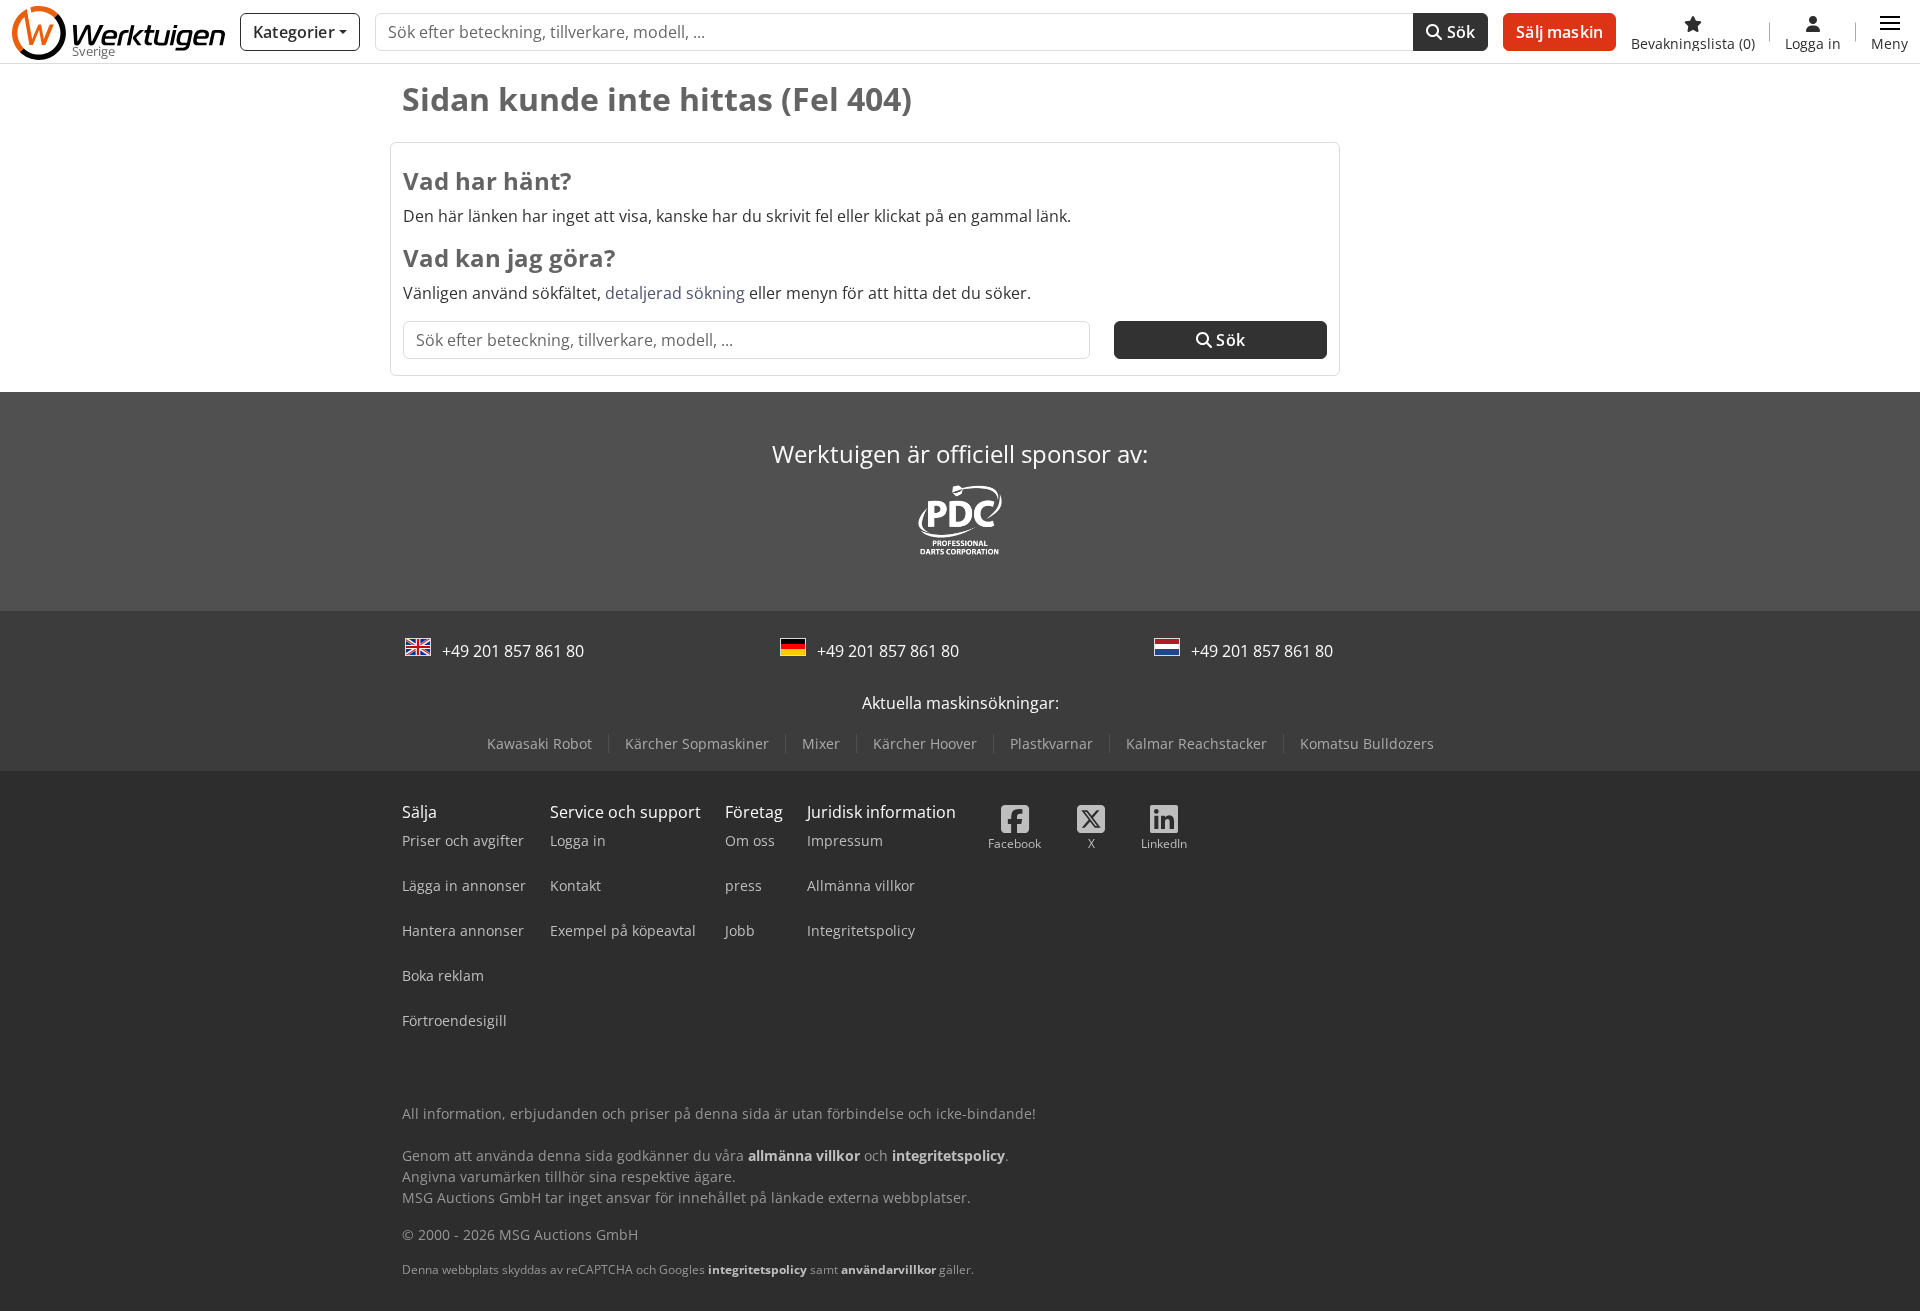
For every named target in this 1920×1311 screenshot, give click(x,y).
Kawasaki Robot (539, 743)
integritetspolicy (757, 1269)
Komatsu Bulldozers (1367, 743)
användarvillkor (888, 1269)
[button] (1889, 32)
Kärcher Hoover (925, 743)
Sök (1459, 32)
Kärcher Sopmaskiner (697, 743)
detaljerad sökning (675, 293)
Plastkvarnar (1051, 743)
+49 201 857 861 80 (513, 651)
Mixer (821, 743)
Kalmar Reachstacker (1196, 743)
